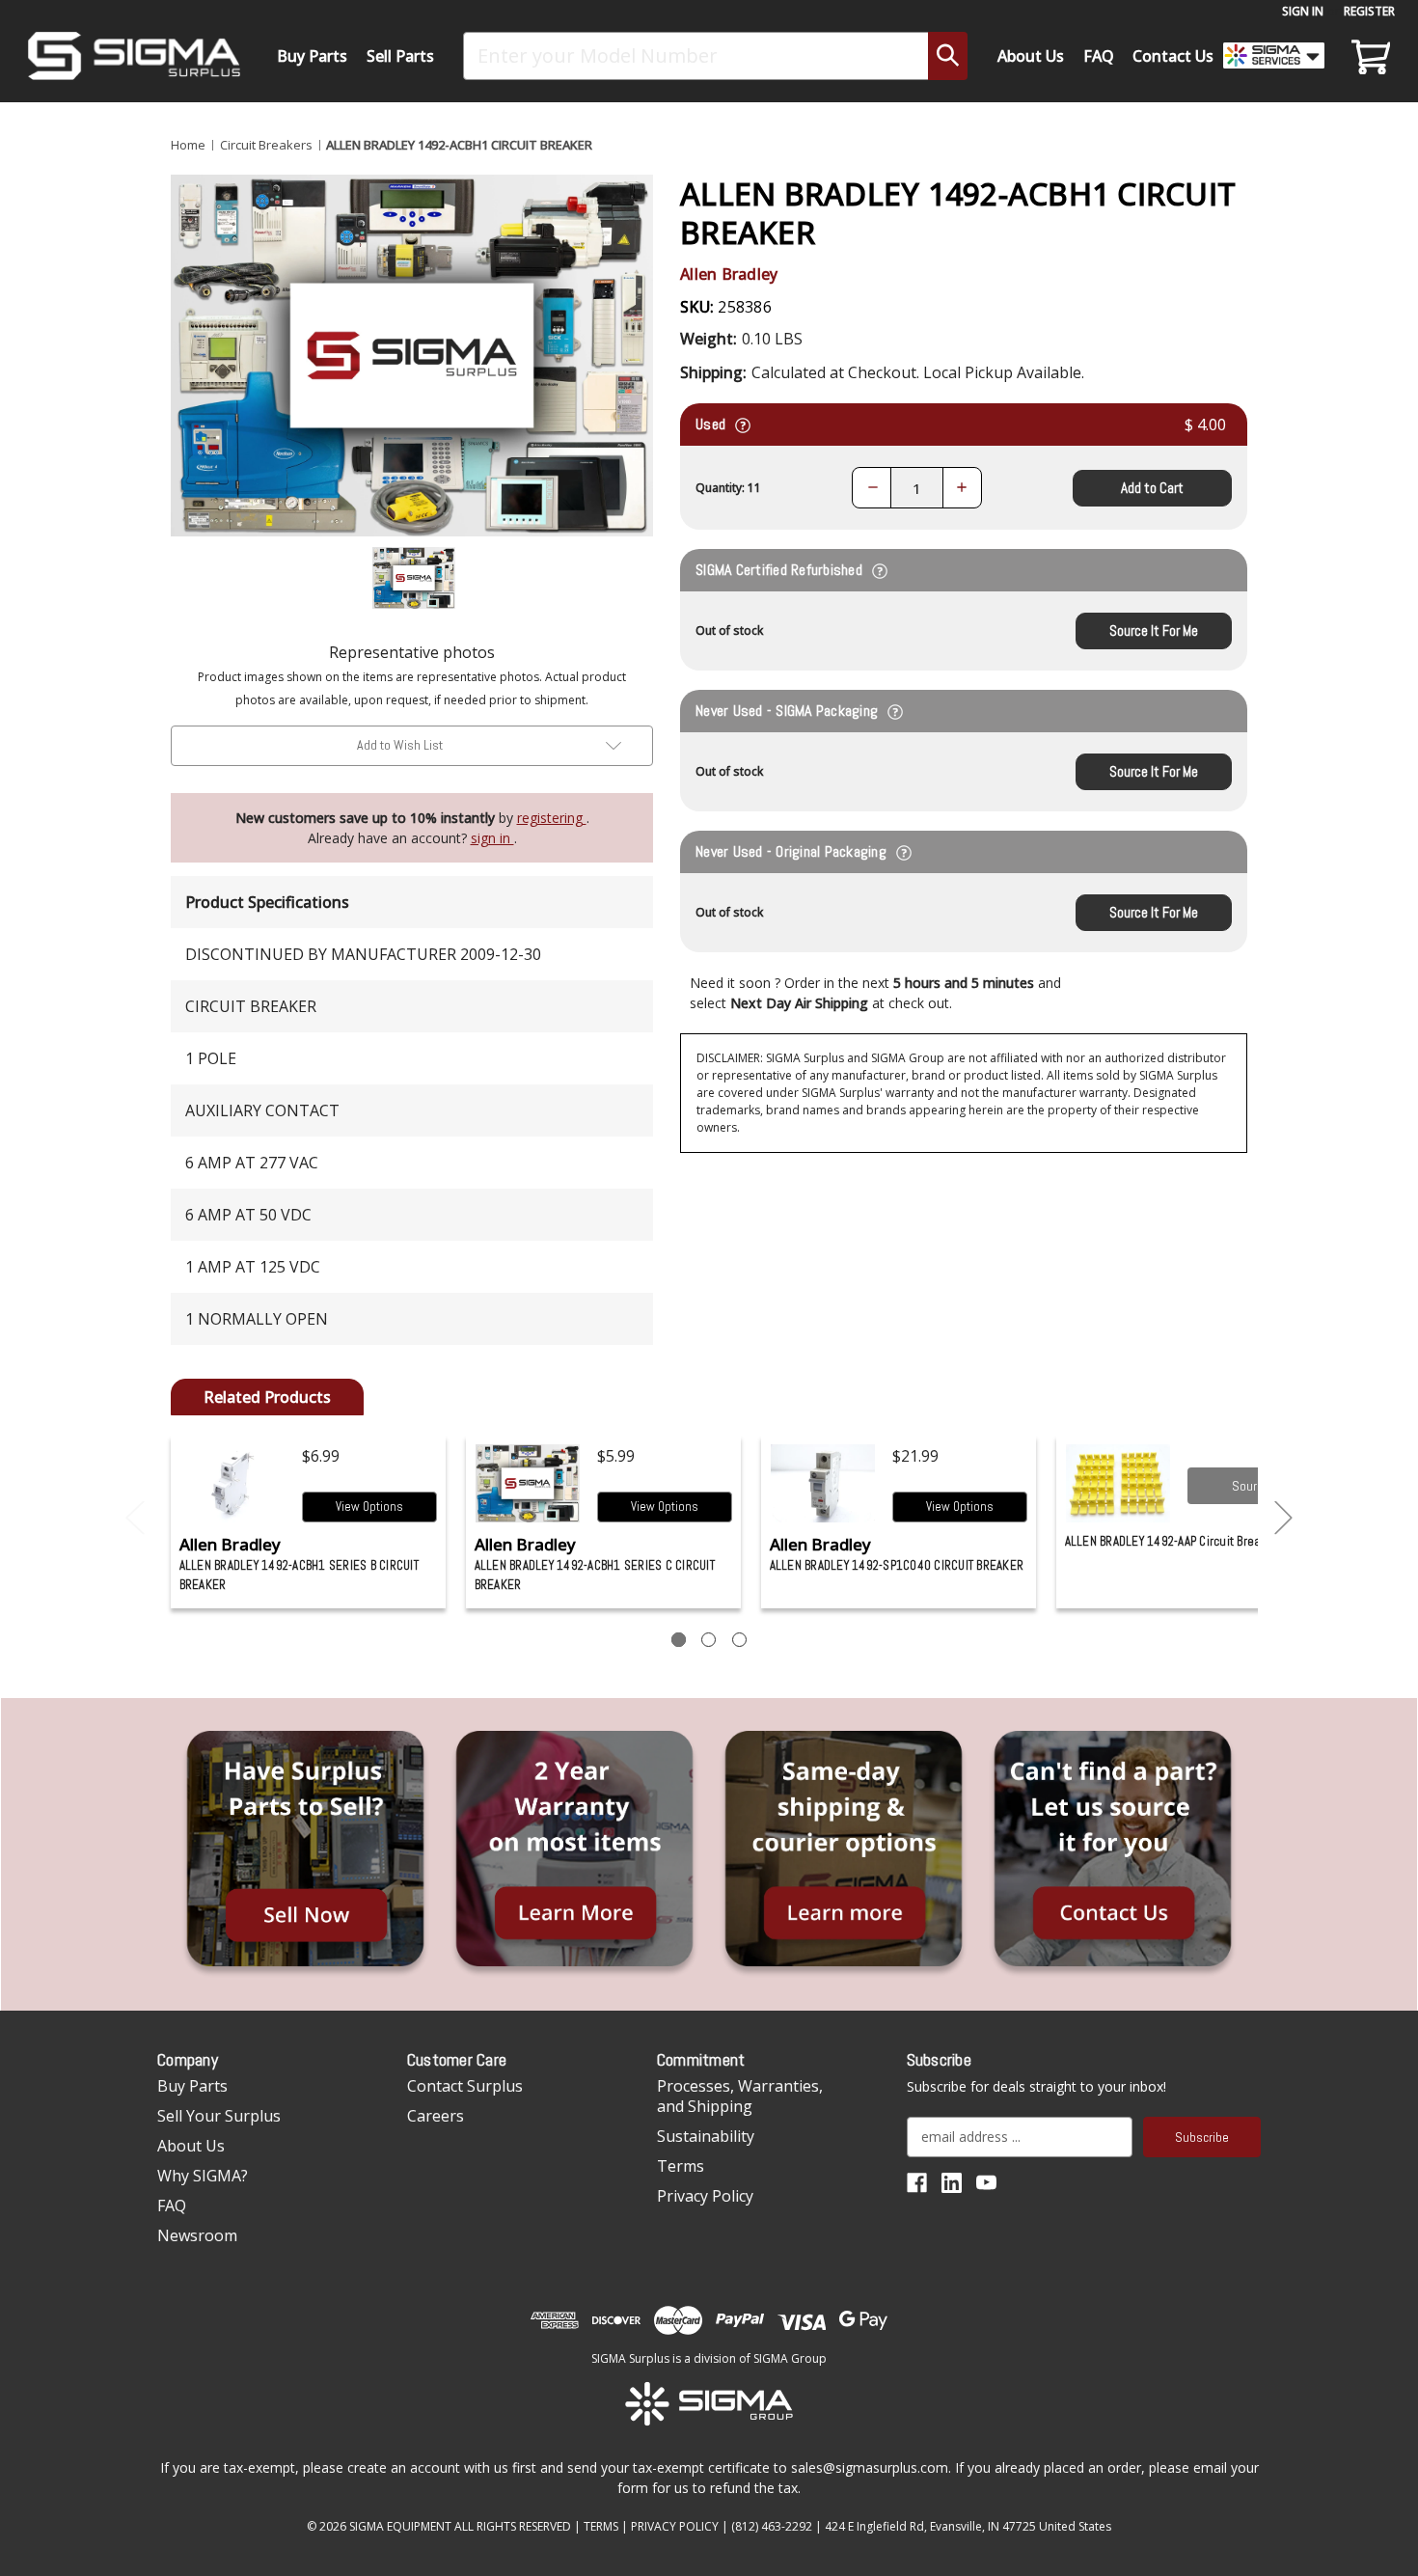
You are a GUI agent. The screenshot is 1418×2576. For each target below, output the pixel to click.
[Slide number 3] (739, 1640)
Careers (436, 2116)
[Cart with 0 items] (1368, 56)
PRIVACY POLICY (675, 2526)
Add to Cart (1152, 488)
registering (552, 818)
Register (1369, 11)
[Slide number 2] (709, 1640)
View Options (369, 1507)
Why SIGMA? (203, 2176)
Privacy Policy (705, 2196)
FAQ (1099, 56)
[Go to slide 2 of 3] (1284, 1518)
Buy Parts (312, 56)
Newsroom (197, 2235)
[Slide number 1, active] (679, 1640)
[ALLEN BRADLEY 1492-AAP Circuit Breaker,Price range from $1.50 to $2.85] (1118, 1483)
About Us (1031, 56)
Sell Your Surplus (219, 2116)
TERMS (601, 2526)
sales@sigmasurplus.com (870, 2467)
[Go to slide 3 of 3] (135, 1518)
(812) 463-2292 (772, 2526)
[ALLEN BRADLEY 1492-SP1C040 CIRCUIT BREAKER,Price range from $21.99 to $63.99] (823, 1483)
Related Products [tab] (267, 1397)
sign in (492, 838)
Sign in (1303, 11)
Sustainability (706, 2136)
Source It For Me (1154, 630)
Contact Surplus (465, 2086)
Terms (681, 2166)
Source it (1255, 1486)
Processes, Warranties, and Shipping (740, 2096)
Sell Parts (400, 56)
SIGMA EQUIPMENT (400, 2526)
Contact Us (1173, 56)
